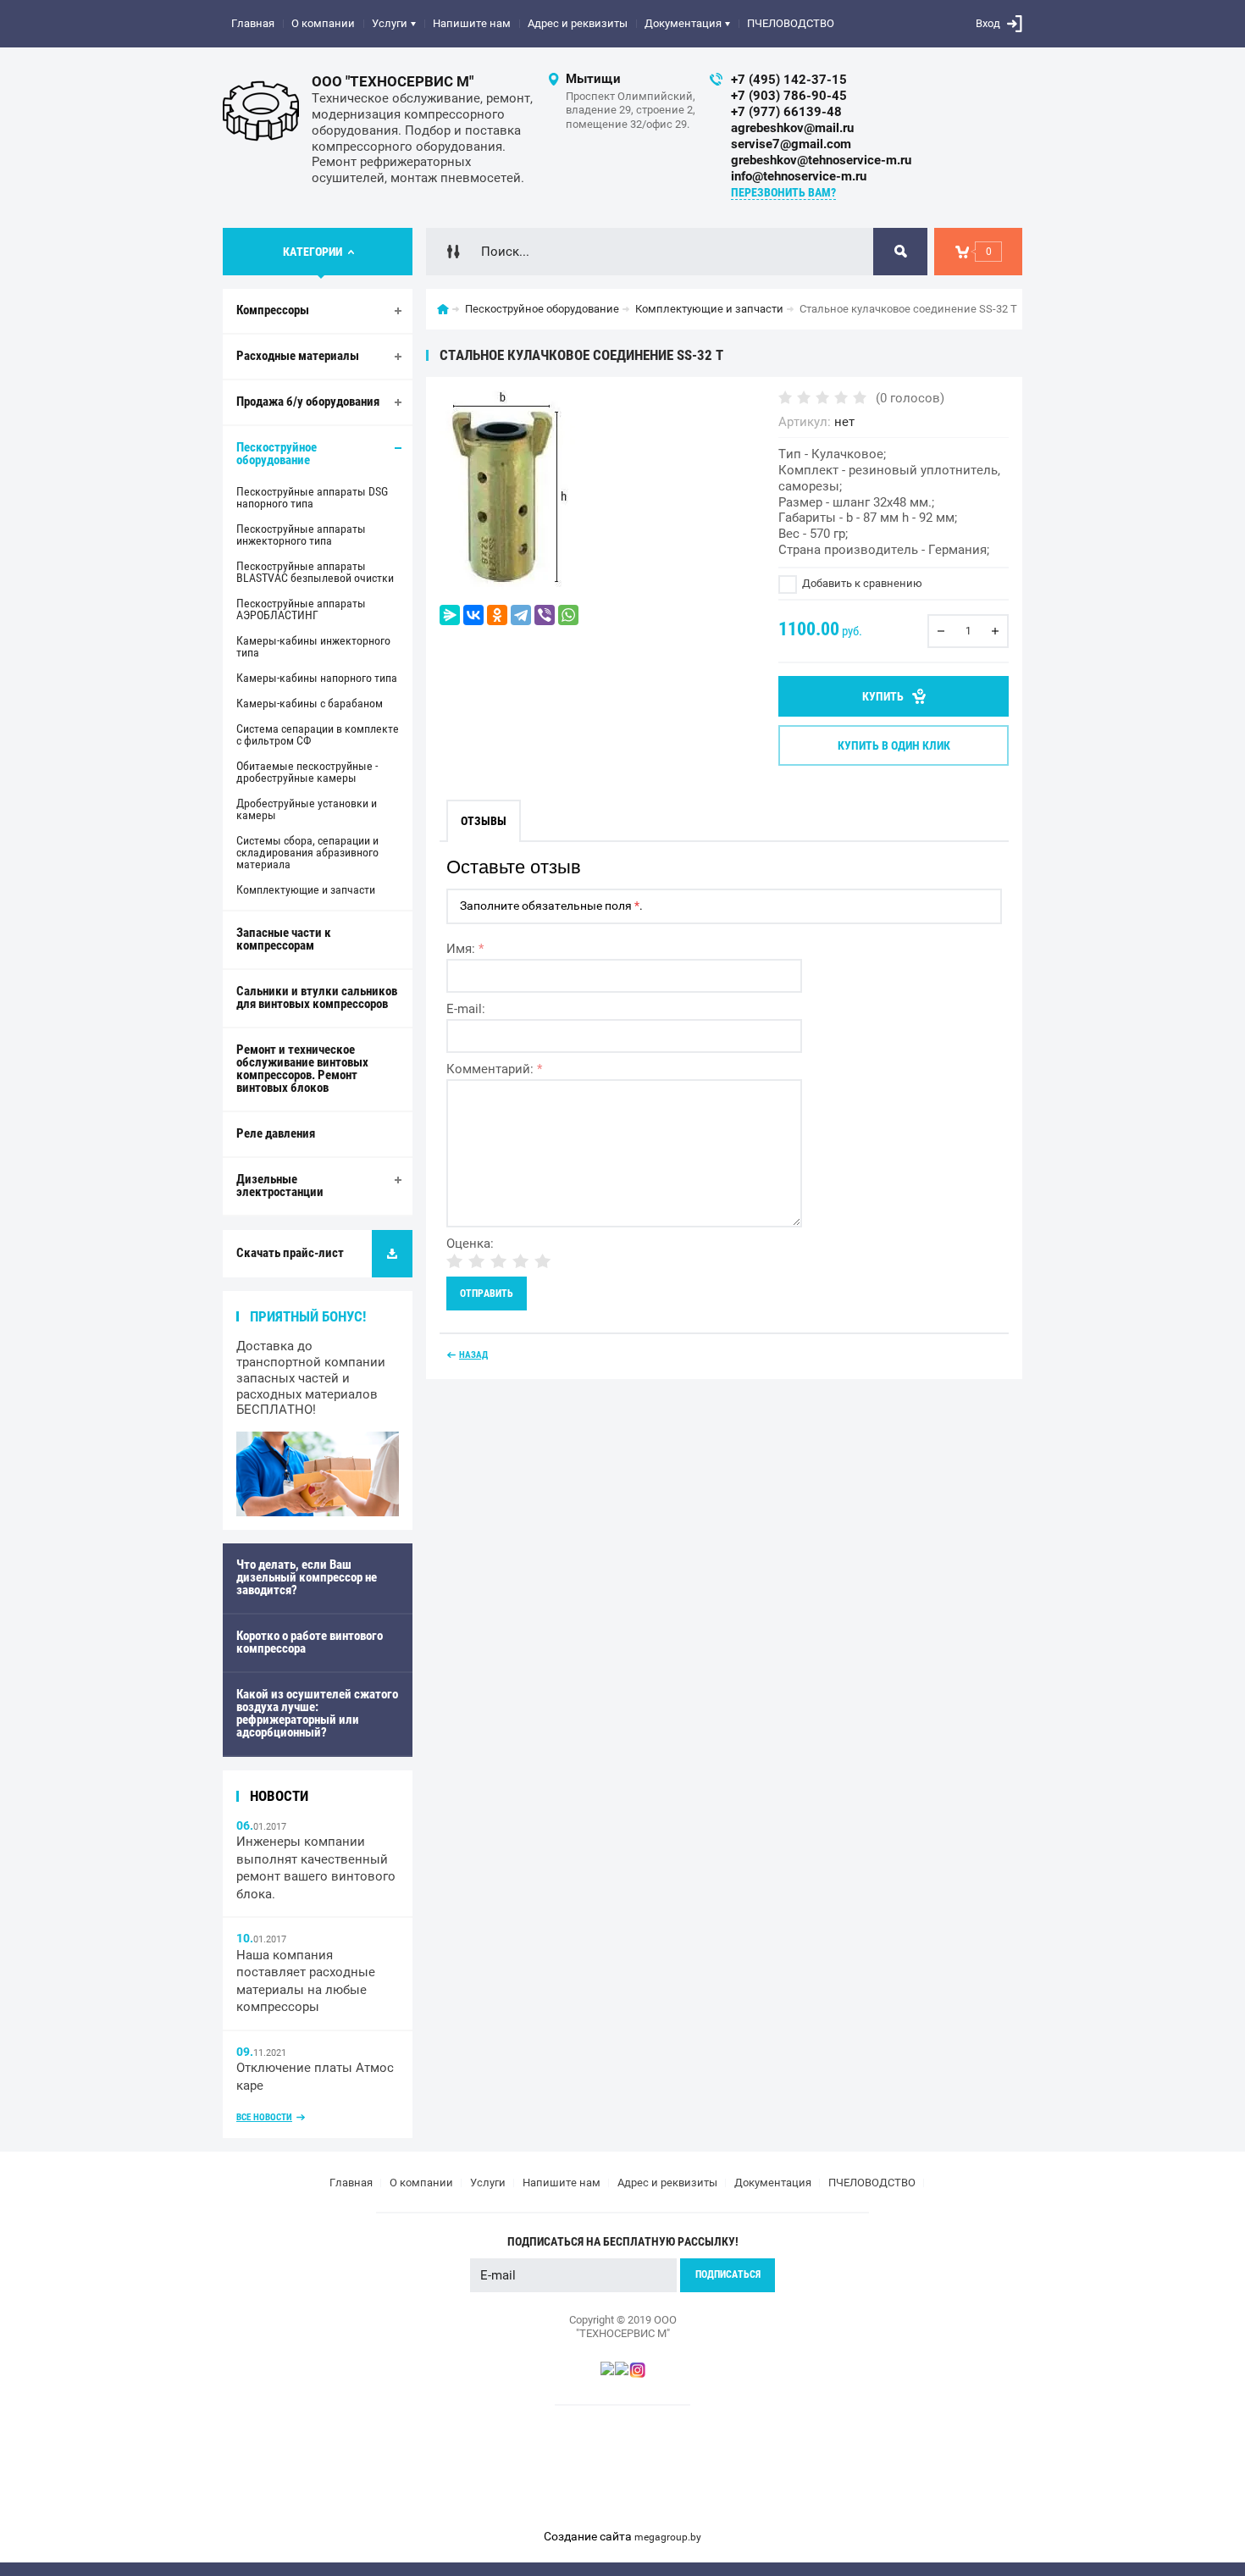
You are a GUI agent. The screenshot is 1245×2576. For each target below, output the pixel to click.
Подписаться (728, 2274)
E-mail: (466, 1009)
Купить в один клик (894, 745)
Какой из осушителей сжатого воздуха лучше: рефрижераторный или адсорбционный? (317, 1713)
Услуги (390, 23)
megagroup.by (668, 2537)
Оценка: (470, 1244)
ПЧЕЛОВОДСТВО (791, 23)
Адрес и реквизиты (578, 23)
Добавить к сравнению (861, 583)
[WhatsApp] (568, 615)
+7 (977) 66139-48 (786, 112)
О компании (323, 23)
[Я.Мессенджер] (450, 615)
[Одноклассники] (497, 615)
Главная (253, 23)
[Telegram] (521, 615)
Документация (683, 23)
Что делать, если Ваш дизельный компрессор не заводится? (307, 1577)
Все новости (264, 2117)
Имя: (465, 949)
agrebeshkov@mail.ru (792, 128)
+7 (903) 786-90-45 (789, 96)
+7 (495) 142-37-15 (789, 80)
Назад (473, 1355)
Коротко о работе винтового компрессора (310, 1642)
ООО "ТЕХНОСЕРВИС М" (393, 81)
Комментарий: (494, 1069)
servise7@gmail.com (791, 144)
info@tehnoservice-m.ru (799, 176)
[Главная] (443, 309)
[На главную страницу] (261, 111)
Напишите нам (472, 23)
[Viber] (545, 615)
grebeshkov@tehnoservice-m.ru (821, 160)
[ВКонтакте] (473, 615)
